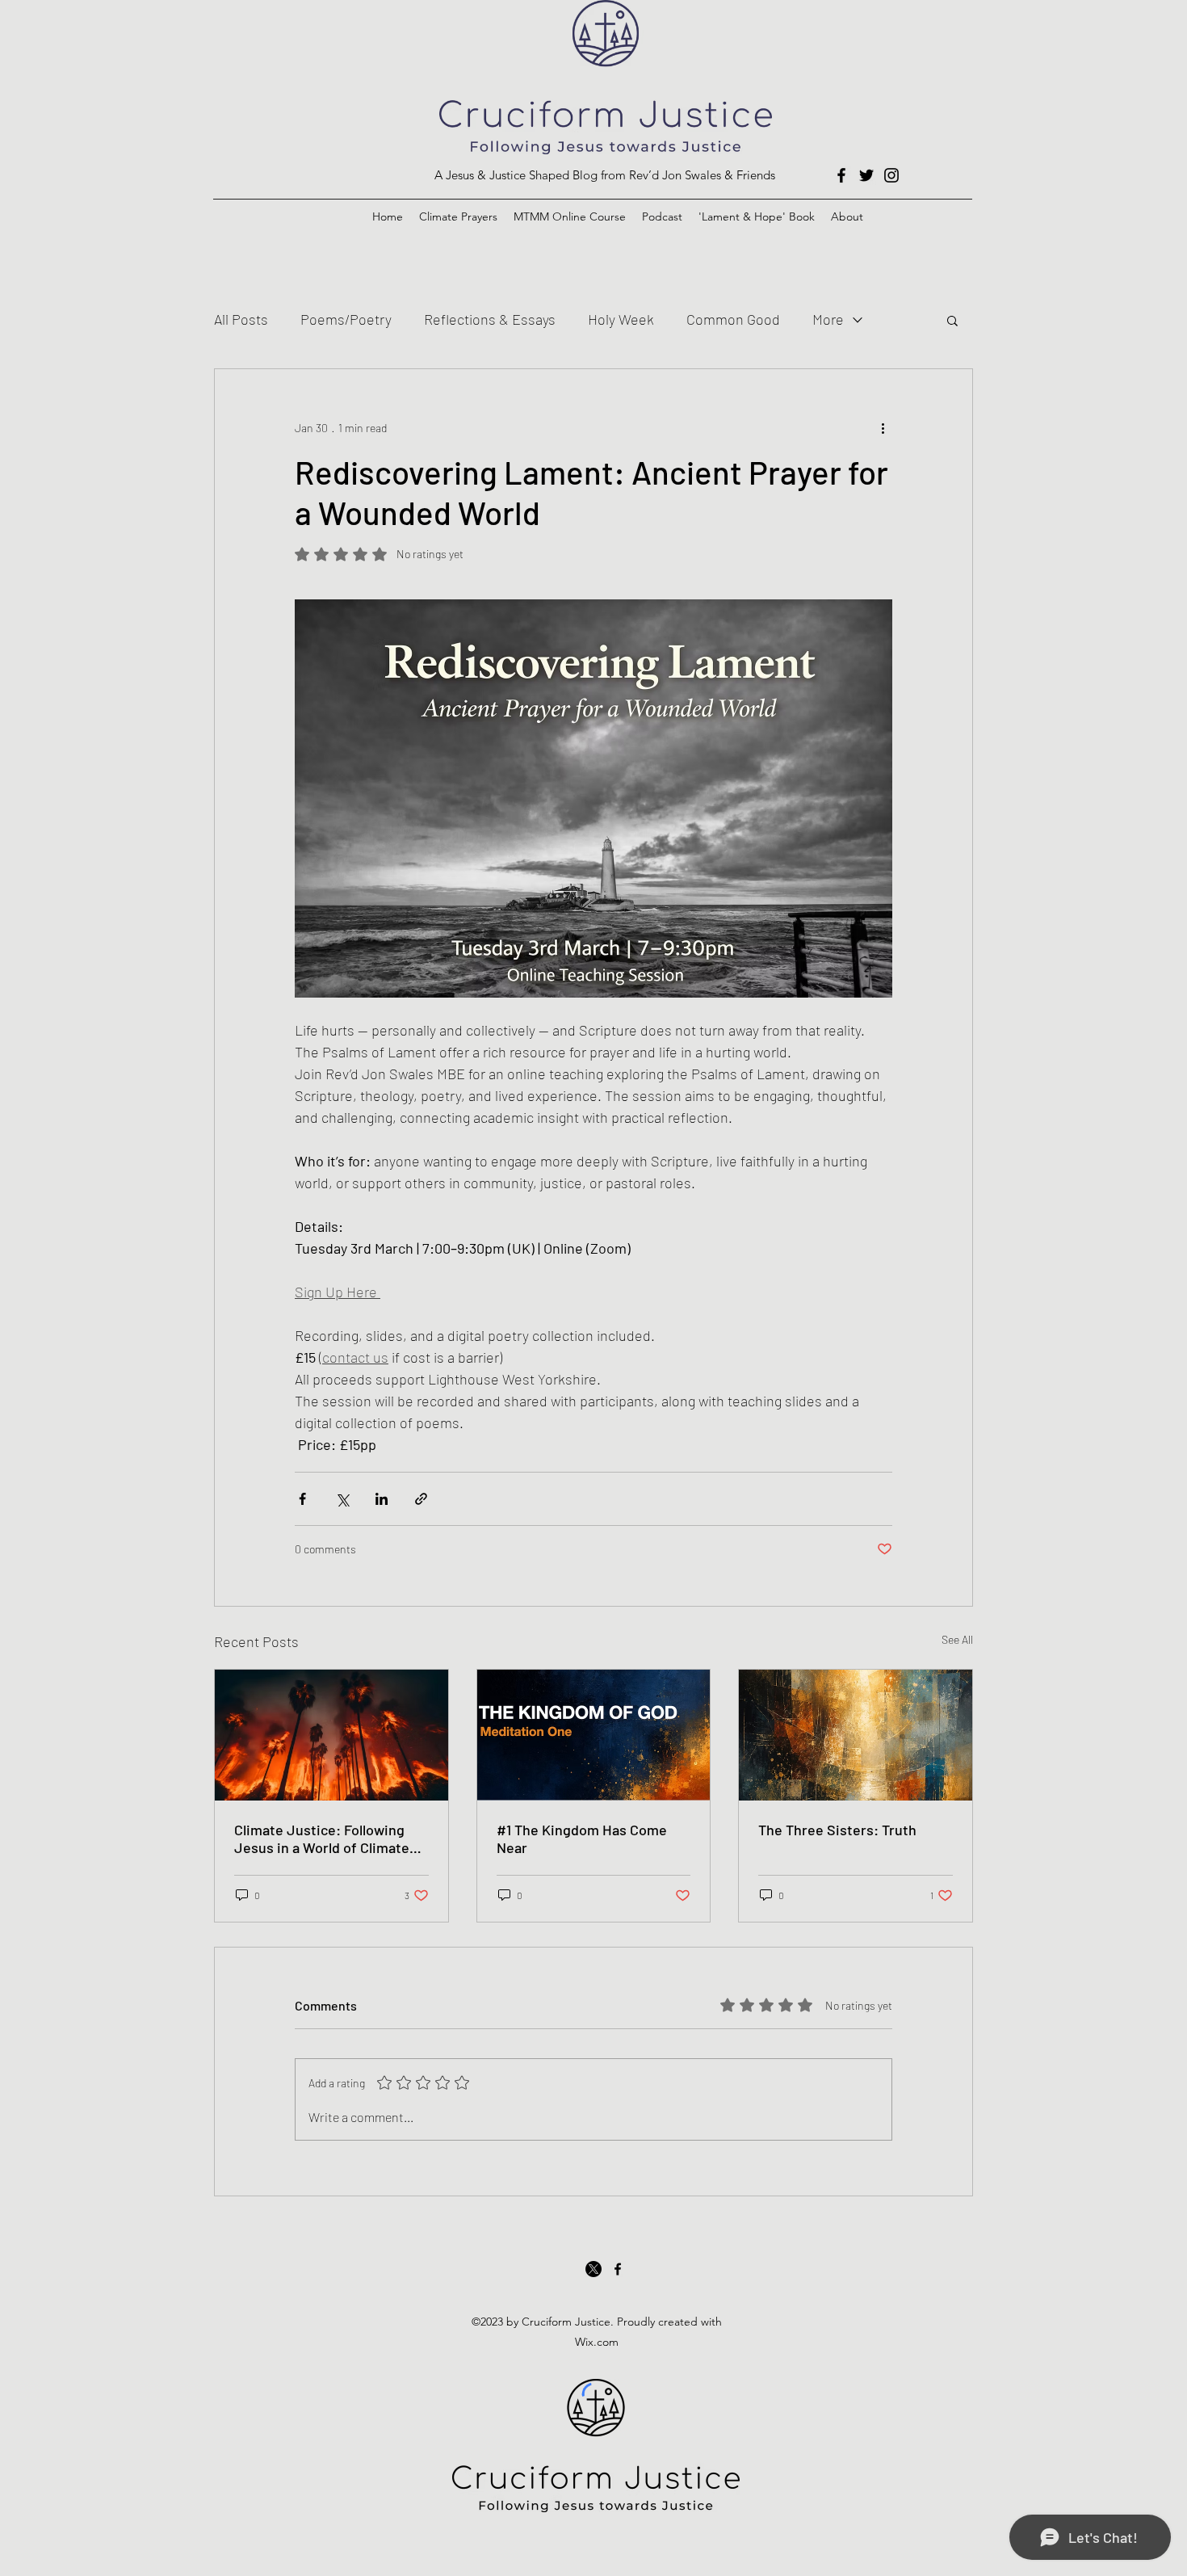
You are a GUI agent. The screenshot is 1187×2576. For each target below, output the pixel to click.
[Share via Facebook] (302, 1499)
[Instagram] (891, 175)
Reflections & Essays (490, 319)
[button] (952, 320)
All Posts (241, 319)
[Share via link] (421, 1499)
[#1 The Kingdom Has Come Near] (594, 1735)
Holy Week (621, 319)
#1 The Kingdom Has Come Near (582, 1838)
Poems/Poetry (346, 319)
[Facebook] (841, 175)
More (828, 319)
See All (957, 1639)
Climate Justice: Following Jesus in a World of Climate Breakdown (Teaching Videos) (329, 1838)
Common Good (733, 319)
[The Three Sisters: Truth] (856, 1735)
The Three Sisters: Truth (837, 1830)
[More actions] (883, 427)
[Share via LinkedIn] (382, 1499)
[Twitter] (866, 175)
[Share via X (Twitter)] (342, 1499)
